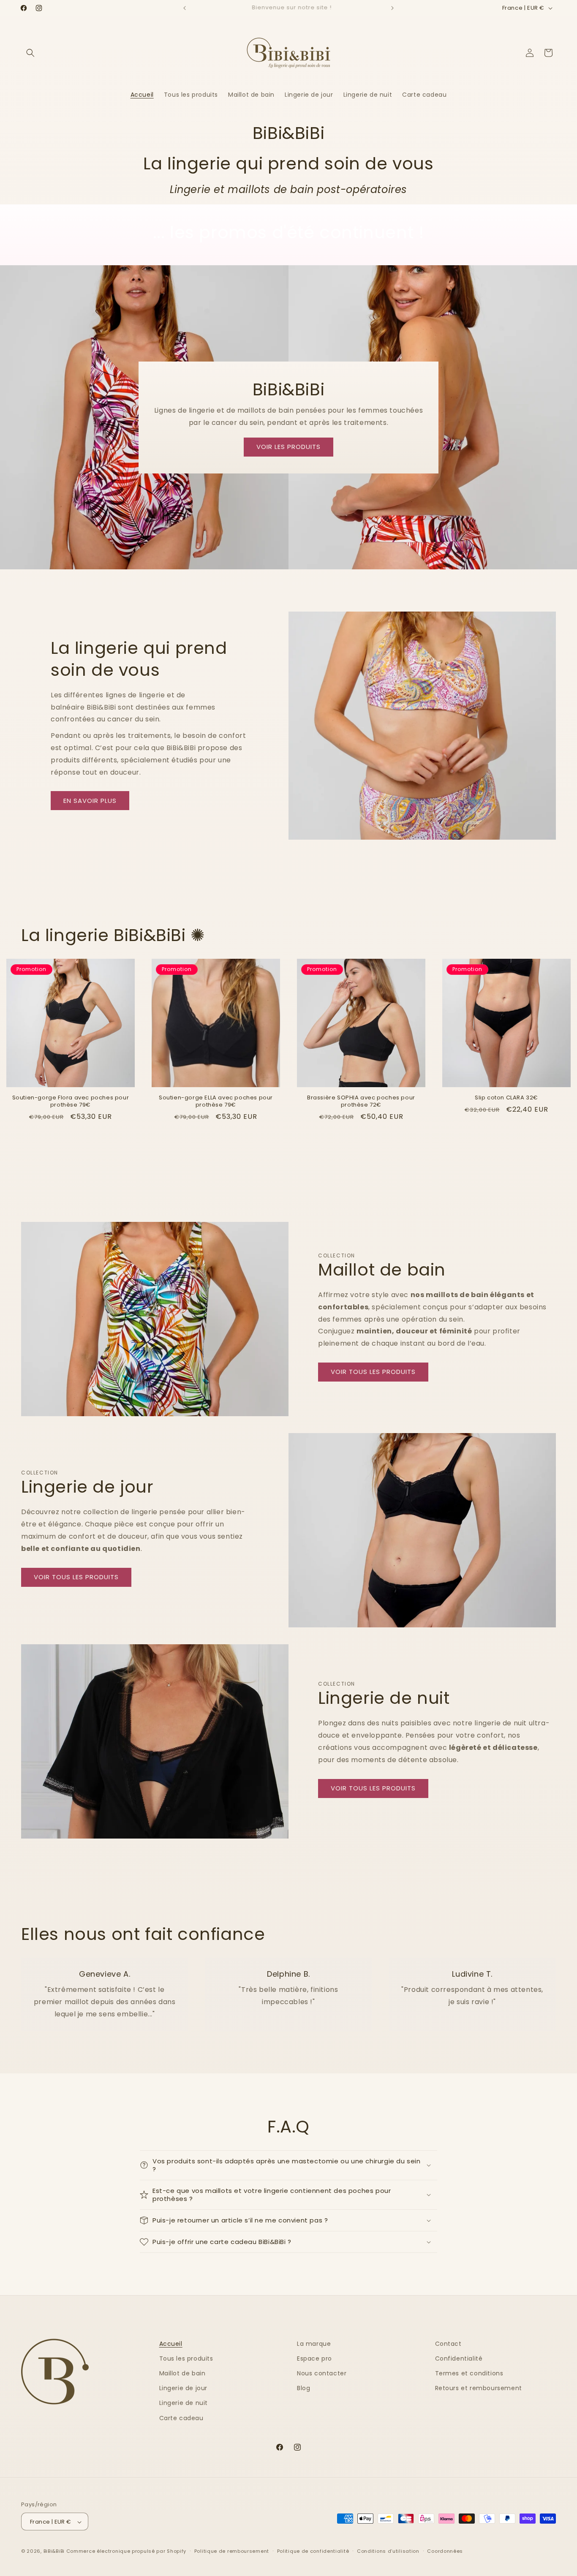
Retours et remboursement (479, 2388)
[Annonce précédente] (185, 8)
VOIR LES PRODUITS (288, 447)
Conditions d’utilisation (388, 2551)
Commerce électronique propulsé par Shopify (126, 2552)
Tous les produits (186, 2358)
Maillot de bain (182, 2373)
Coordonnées (445, 2551)
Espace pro (314, 2358)
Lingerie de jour (184, 2388)
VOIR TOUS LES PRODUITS (373, 1372)
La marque (314, 2344)
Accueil (171, 2344)
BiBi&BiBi (54, 2552)
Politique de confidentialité (313, 2551)
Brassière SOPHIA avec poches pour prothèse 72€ (361, 1102)
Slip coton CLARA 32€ (506, 1098)
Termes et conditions (469, 2373)
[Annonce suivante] (392, 8)
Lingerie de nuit (184, 2403)
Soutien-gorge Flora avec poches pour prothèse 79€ (71, 1102)
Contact (448, 2344)
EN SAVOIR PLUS (90, 801)
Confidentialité (459, 2358)
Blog (303, 2388)
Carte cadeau (181, 2418)
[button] (30, 53)
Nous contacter (322, 2373)
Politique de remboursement (232, 2551)
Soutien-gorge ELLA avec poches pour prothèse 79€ (216, 1102)
